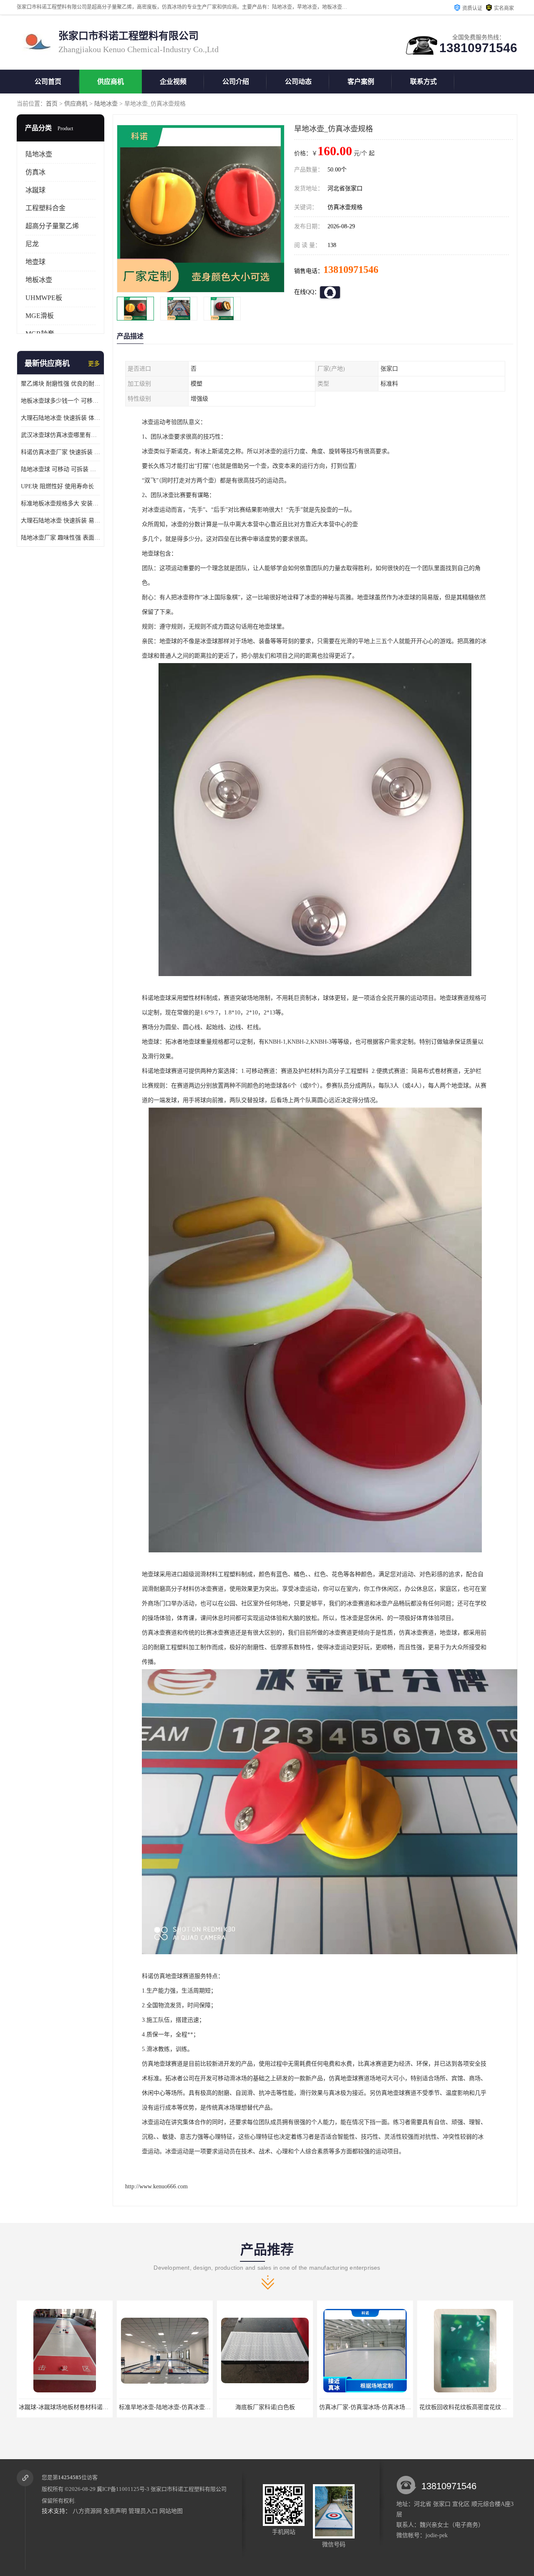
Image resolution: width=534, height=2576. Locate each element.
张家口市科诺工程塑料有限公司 (189, 2489)
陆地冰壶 (106, 104)
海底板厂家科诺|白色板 (165, 2407)
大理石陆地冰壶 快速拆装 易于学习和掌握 (60, 521)
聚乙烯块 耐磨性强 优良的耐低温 (60, 384)
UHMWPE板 (44, 298)
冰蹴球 (35, 190)
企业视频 (173, 82)
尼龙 (32, 244)
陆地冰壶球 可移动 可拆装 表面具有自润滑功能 (60, 469)
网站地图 (171, 2511)
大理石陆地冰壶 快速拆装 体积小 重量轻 (60, 418)
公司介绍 (236, 82)
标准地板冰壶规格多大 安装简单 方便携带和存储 (60, 503)
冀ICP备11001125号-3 (123, 2489)
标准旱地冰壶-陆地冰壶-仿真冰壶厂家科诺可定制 (82, 2407)
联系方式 (423, 82)
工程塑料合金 (45, 208)
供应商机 (111, 82)
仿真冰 (35, 172)
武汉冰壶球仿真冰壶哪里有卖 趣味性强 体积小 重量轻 (60, 435)
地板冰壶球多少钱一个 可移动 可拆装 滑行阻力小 (60, 401)
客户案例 (361, 82)
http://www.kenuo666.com (156, 2186)
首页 (52, 104)
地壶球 (35, 262)
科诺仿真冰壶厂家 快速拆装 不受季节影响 (60, 452)
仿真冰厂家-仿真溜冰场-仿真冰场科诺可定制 (277, 2407)
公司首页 (48, 82)
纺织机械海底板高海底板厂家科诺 (465, 2407)
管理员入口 (143, 2511)
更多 (94, 364)
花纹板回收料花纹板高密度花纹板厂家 (369, 2407)
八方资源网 (87, 2511)
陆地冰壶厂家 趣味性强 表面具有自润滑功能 (60, 538)
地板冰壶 (39, 280)
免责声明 (115, 2511)
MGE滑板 (40, 316)
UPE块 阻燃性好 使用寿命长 (57, 486)
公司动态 (298, 82)
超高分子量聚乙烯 (52, 226)
